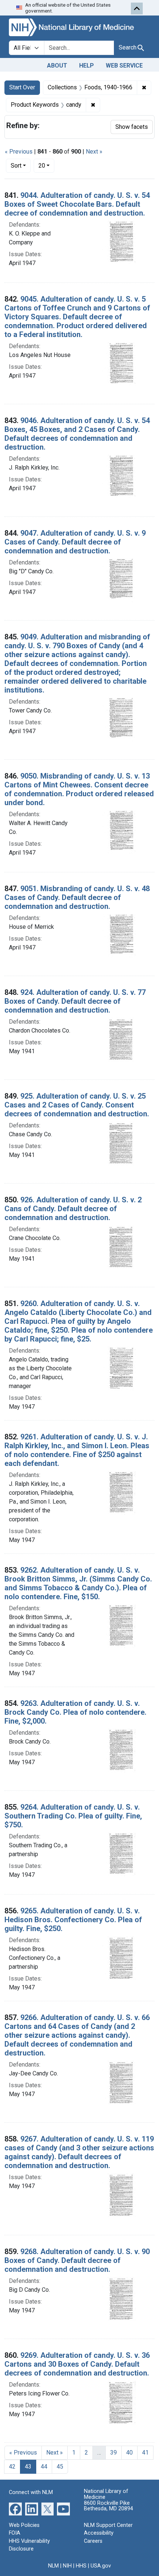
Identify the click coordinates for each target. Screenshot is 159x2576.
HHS (81, 2566)
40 (129, 2453)
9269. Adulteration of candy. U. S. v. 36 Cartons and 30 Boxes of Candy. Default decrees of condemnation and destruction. (77, 2364)
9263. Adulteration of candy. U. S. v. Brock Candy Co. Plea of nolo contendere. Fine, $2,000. (75, 1712)
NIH (67, 2566)
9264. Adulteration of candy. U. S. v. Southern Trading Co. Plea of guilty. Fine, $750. (73, 1816)
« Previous (19, 152)
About (57, 66)
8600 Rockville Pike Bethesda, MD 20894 (109, 2506)
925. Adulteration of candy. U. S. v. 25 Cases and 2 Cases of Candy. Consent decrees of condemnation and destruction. (77, 1105)
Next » (94, 152)
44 (44, 2467)
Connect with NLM (31, 2492)
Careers (93, 2541)
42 (12, 2467)
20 (46, 165)
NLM (53, 2566)
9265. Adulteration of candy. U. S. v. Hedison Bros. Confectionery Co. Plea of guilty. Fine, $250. (73, 1920)
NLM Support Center (108, 2525)
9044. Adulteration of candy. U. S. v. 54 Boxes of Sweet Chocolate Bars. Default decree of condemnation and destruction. (77, 204)
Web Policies (24, 2525)
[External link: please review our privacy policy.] (15, 2508)
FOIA (15, 2533)
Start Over (22, 87)
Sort (16, 166)
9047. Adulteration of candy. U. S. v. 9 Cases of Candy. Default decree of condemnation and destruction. (75, 542)
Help (87, 66)
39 (114, 2453)
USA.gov (101, 2566)
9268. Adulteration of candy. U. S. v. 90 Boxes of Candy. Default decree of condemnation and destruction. (77, 2260)
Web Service (124, 66)
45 (60, 2467)
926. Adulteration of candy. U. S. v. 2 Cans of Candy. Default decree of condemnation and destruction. (73, 1209)
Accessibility (99, 2533)
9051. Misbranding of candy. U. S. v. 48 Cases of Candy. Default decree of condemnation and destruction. (77, 897)
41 (145, 2453)
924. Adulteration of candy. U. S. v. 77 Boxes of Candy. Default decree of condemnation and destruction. (75, 1001)
